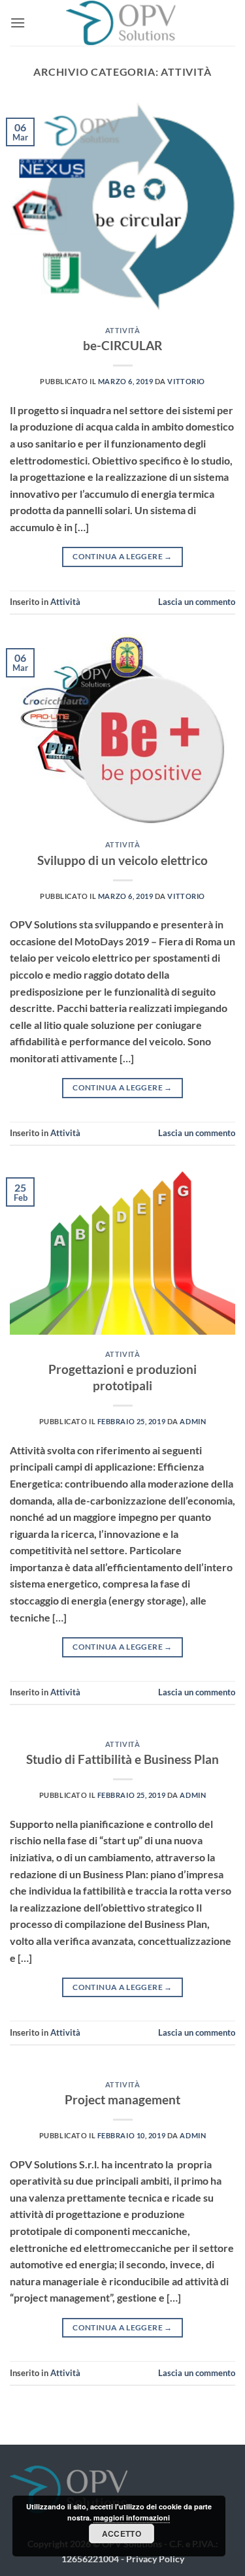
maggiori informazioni (132, 2518)
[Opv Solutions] (123, 23)
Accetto (122, 2534)
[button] (18, 23)
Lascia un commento (197, 602)
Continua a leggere (122, 556)
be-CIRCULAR (122, 345)
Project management (122, 2099)
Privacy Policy (155, 2559)
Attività (122, 330)
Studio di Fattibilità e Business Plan (122, 1759)
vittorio (186, 381)
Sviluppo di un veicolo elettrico (122, 860)
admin (193, 1421)
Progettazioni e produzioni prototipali (122, 1377)
